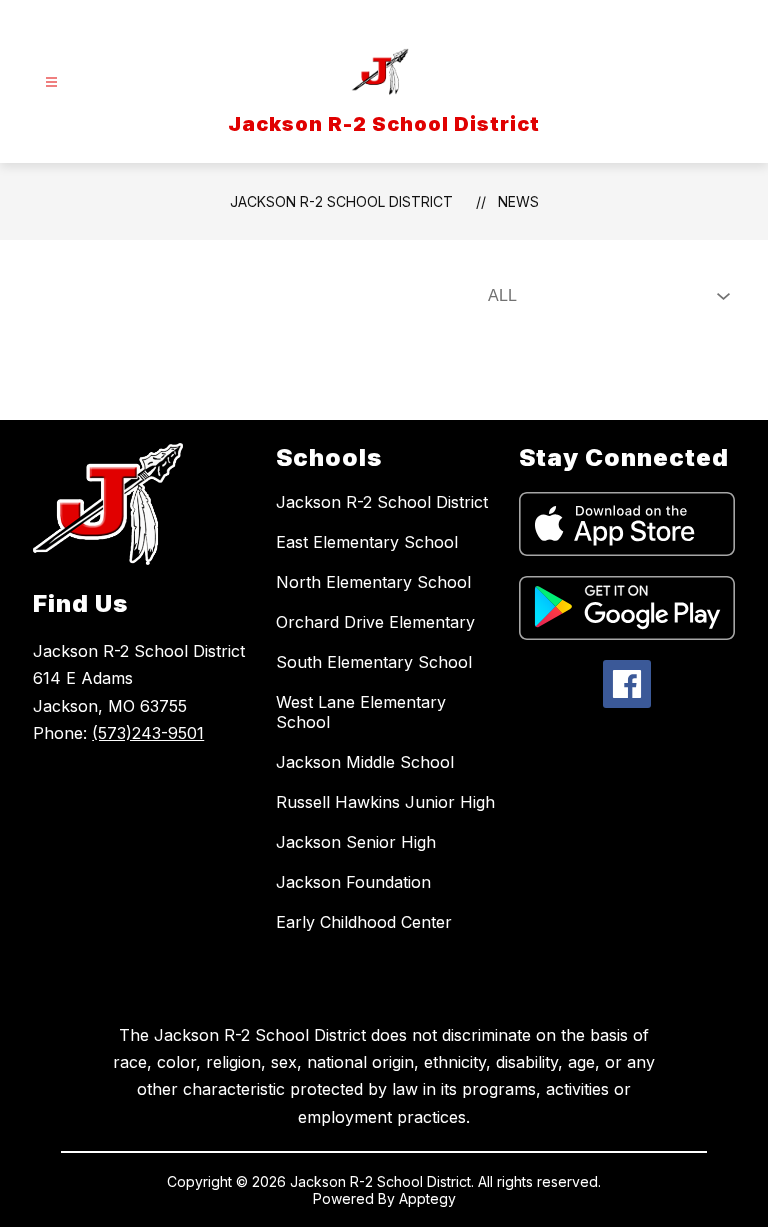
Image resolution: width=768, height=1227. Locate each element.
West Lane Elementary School (361, 712)
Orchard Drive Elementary (375, 622)
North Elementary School (373, 582)
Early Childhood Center (364, 922)
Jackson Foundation (353, 882)
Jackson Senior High (356, 842)
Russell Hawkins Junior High (385, 802)
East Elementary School (367, 542)
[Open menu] (51, 82)
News (518, 201)
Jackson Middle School (365, 762)
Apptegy (427, 1198)
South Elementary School (374, 662)
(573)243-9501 (148, 733)
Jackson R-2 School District (341, 201)
